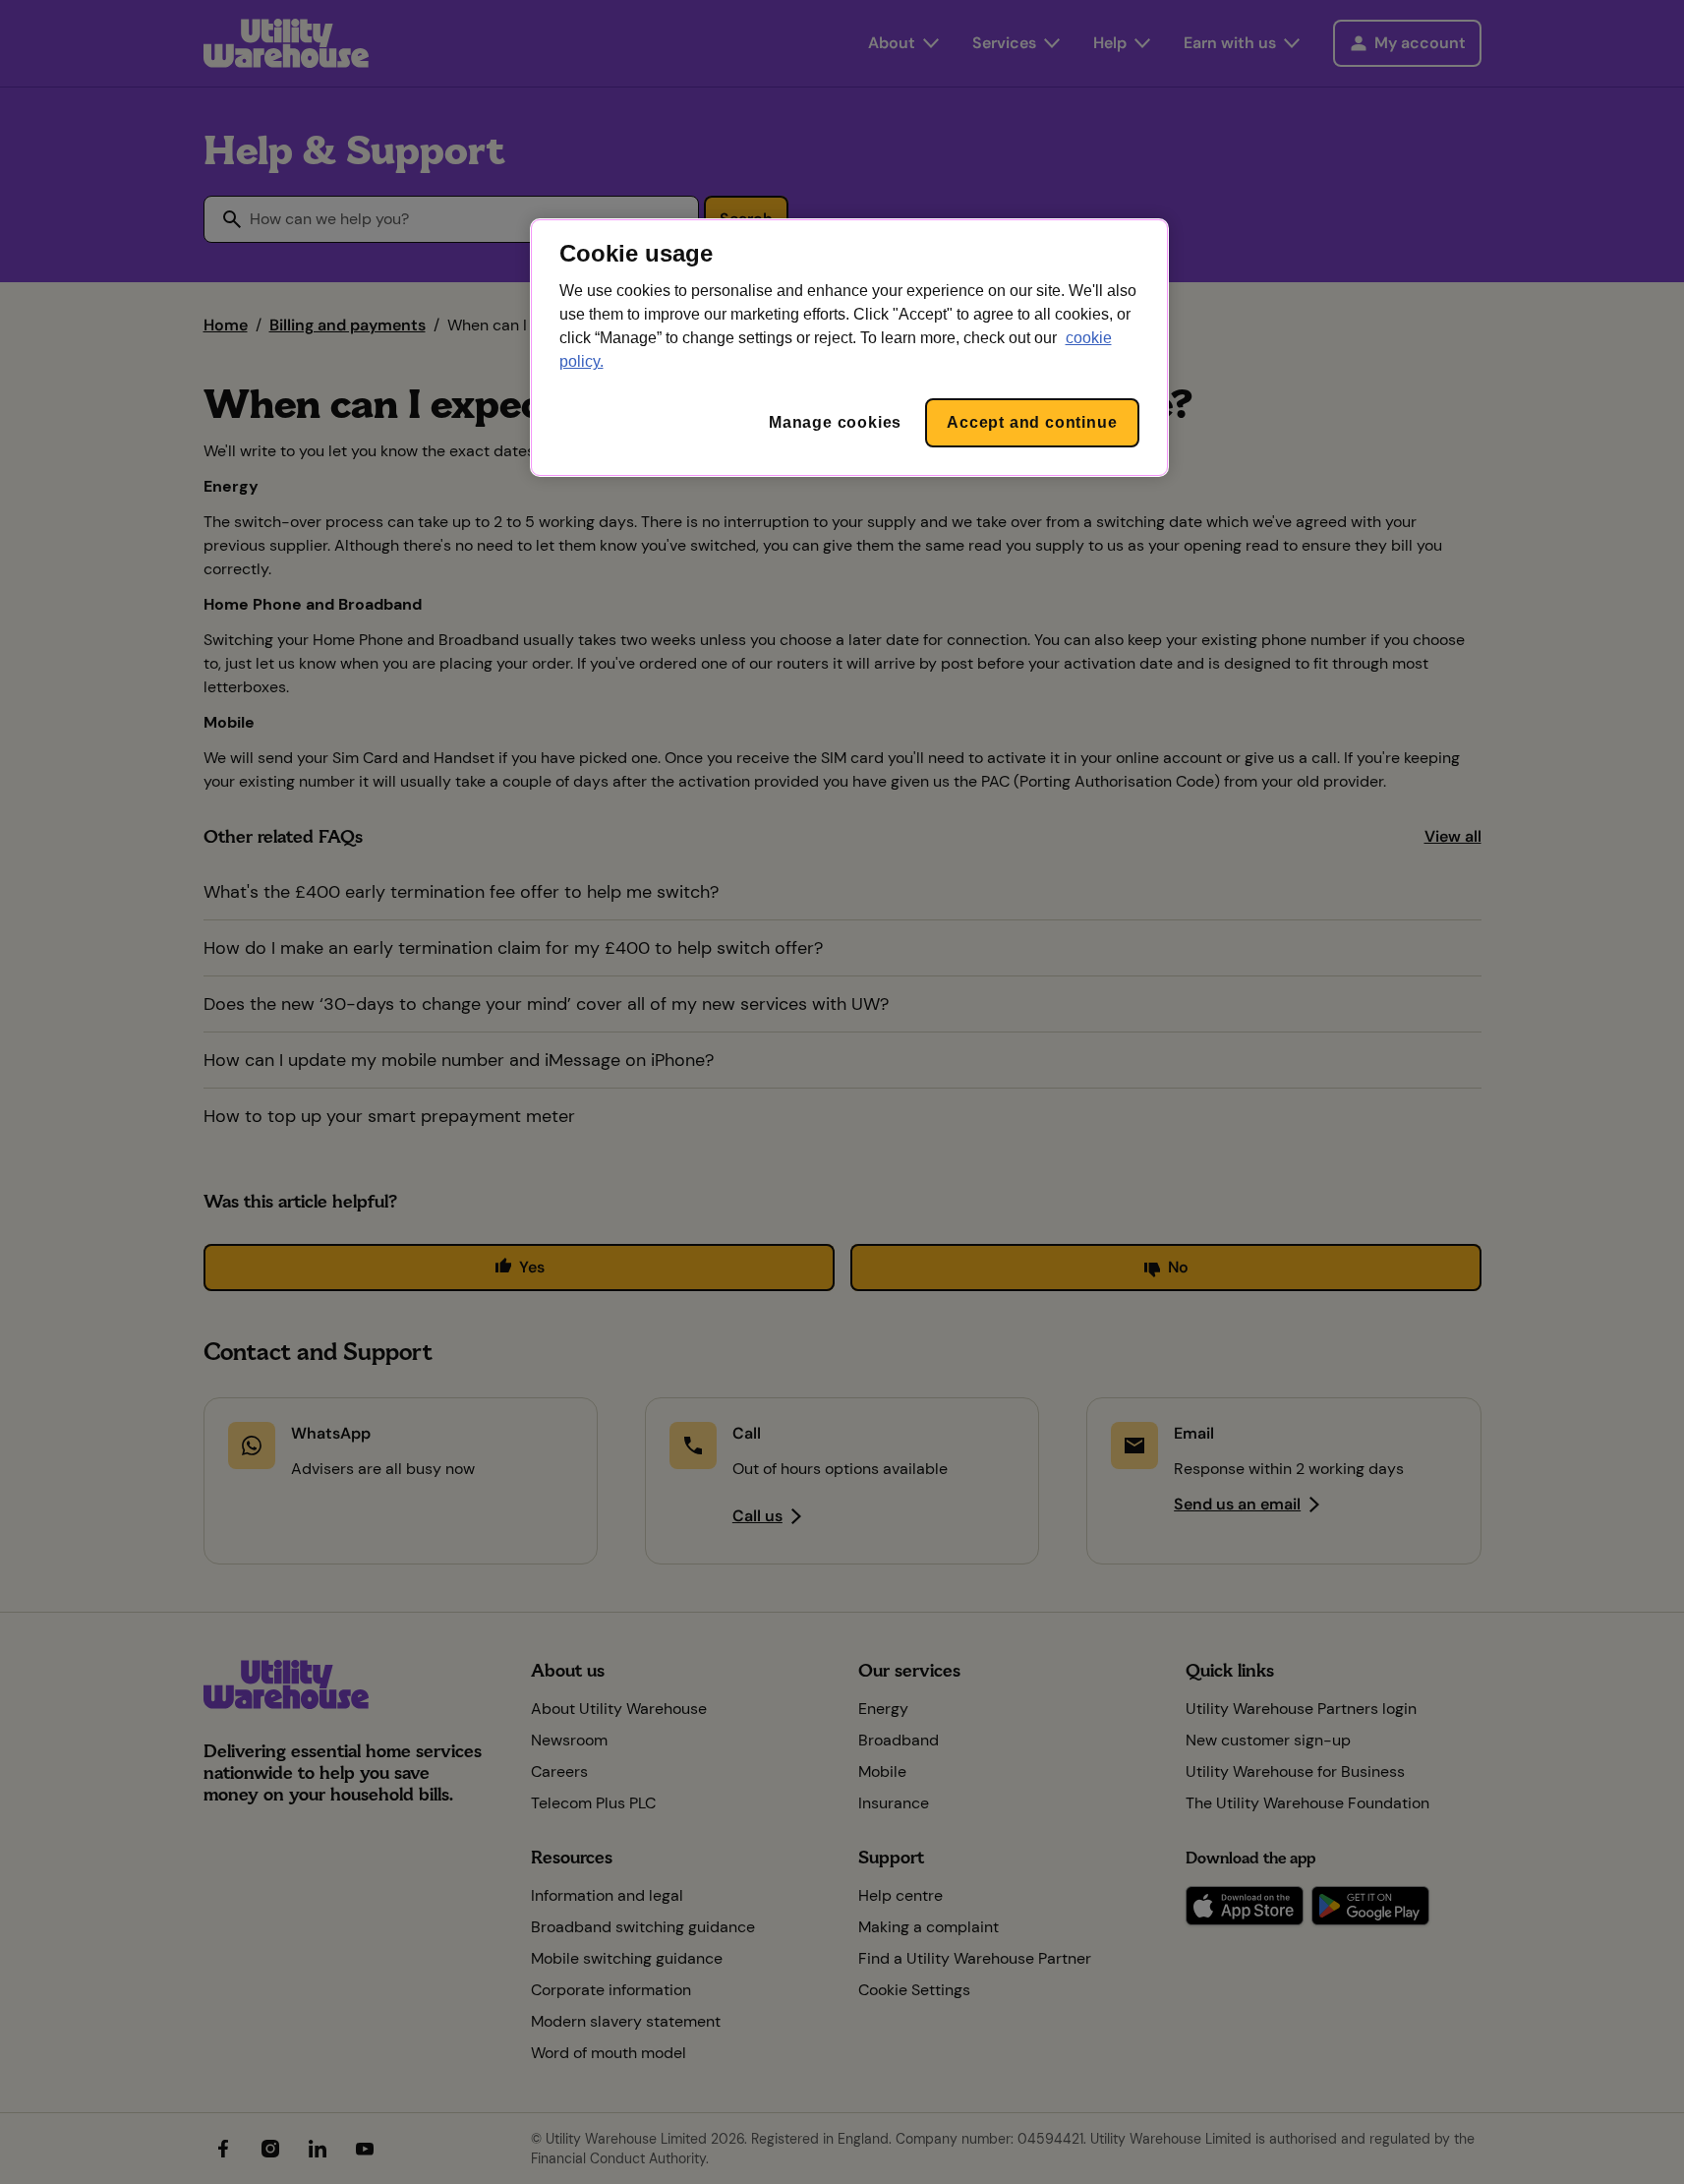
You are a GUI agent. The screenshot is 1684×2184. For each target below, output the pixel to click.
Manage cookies (835, 422)
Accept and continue (1032, 422)
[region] (849, 348)
